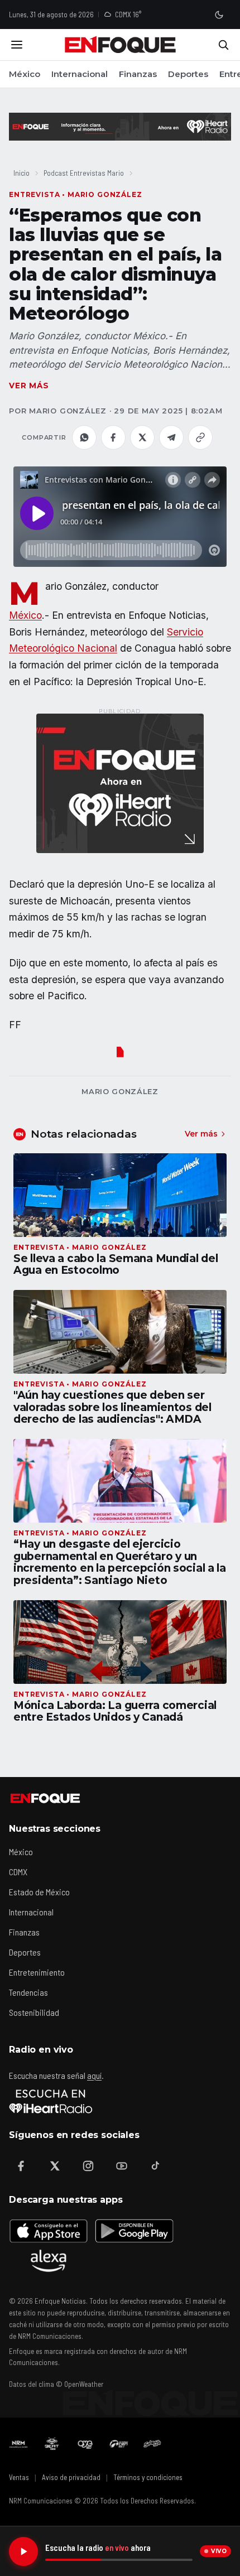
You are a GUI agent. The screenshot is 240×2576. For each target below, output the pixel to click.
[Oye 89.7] (85, 2444)
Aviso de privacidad (71, 2477)
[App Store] (49, 2231)
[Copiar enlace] (200, 437)
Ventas (19, 2477)
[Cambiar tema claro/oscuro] (219, 15)
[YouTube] (122, 2166)
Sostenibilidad (34, 2012)
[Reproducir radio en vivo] (23, 2551)
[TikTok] (155, 2166)
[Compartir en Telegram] (171, 437)
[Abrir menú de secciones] (17, 45)
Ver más (29, 386)
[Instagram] (88, 2166)
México (25, 74)
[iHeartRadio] (51, 2101)
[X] (55, 2166)
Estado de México (39, 1892)
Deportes (188, 74)
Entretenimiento (37, 1972)
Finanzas (138, 74)
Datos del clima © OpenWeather (56, 2384)
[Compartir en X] (142, 437)
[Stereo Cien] (119, 2444)
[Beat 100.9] (52, 2444)
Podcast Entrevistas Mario (84, 173)
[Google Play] (133, 2231)
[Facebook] (21, 2166)
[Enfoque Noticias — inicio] (120, 45)
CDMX (18, 1872)
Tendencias (28, 1992)
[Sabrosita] (152, 2444)
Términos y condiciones (148, 2477)
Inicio (21, 173)
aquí (94, 2075)
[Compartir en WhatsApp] (84, 437)
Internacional (80, 74)
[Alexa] (49, 2261)
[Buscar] (223, 45)
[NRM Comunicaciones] (18, 2444)
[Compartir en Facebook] (113, 437)
